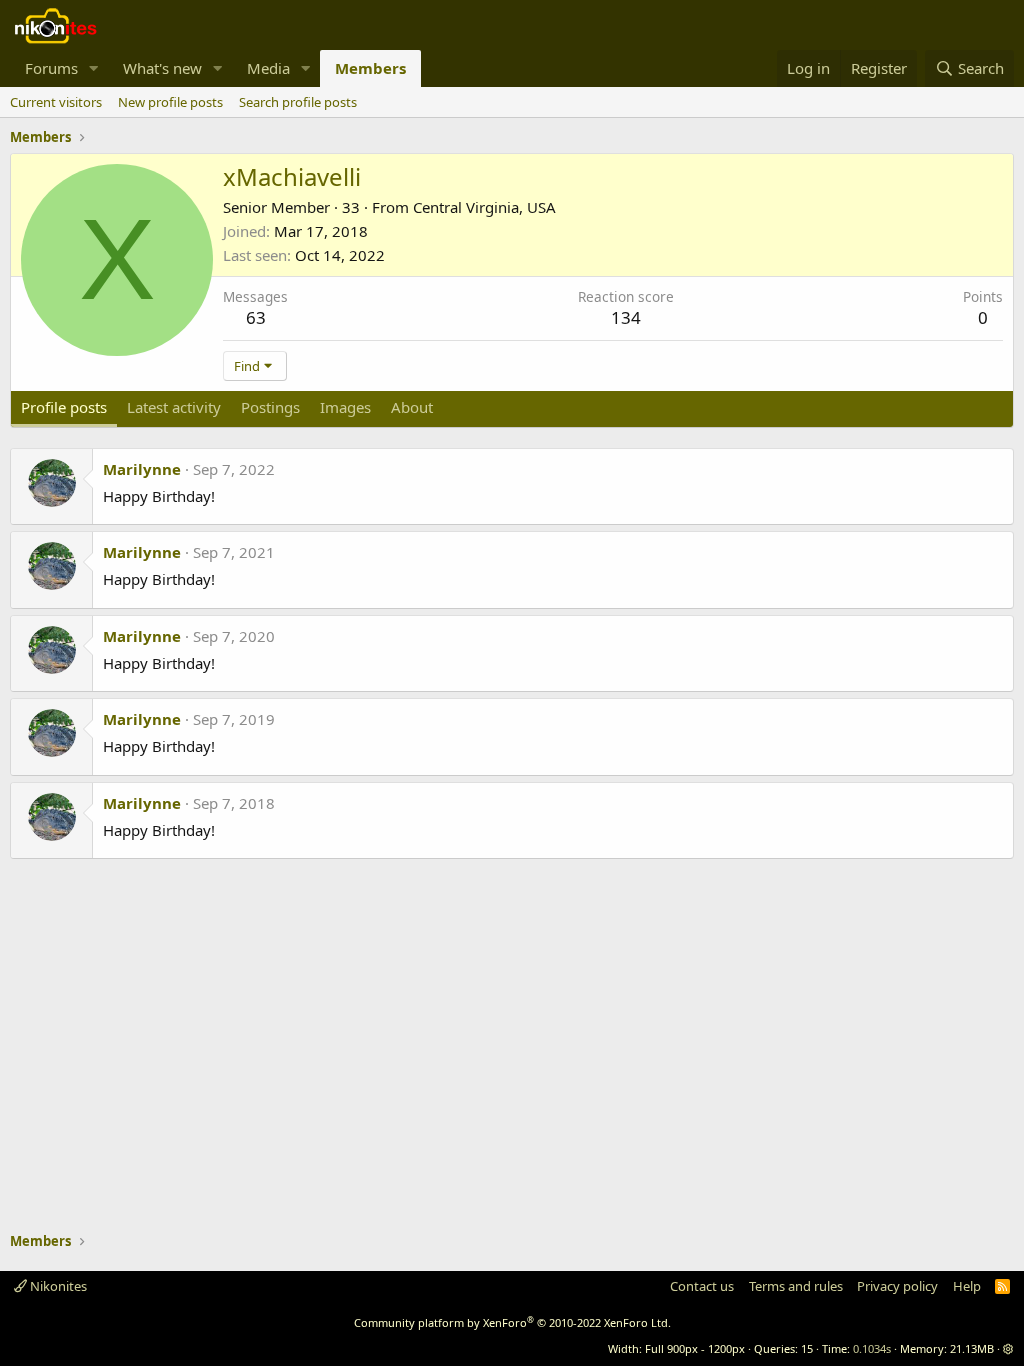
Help (967, 1286)
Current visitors (56, 102)
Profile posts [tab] (64, 407)
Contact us (702, 1286)
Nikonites (57, 1286)
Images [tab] (345, 407)
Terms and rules (796, 1286)
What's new (162, 68)
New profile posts (170, 102)
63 (256, 317)
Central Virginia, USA (484, 207)
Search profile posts (298, 102)
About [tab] (412, 407)
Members (370, 68)
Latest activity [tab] (174, 407)
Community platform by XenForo (512, 1322)
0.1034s (872, 1348)
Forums (51, 68)
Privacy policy (897, 1286)
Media (268, 68)
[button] (94, 68)
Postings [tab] (270, 407)
